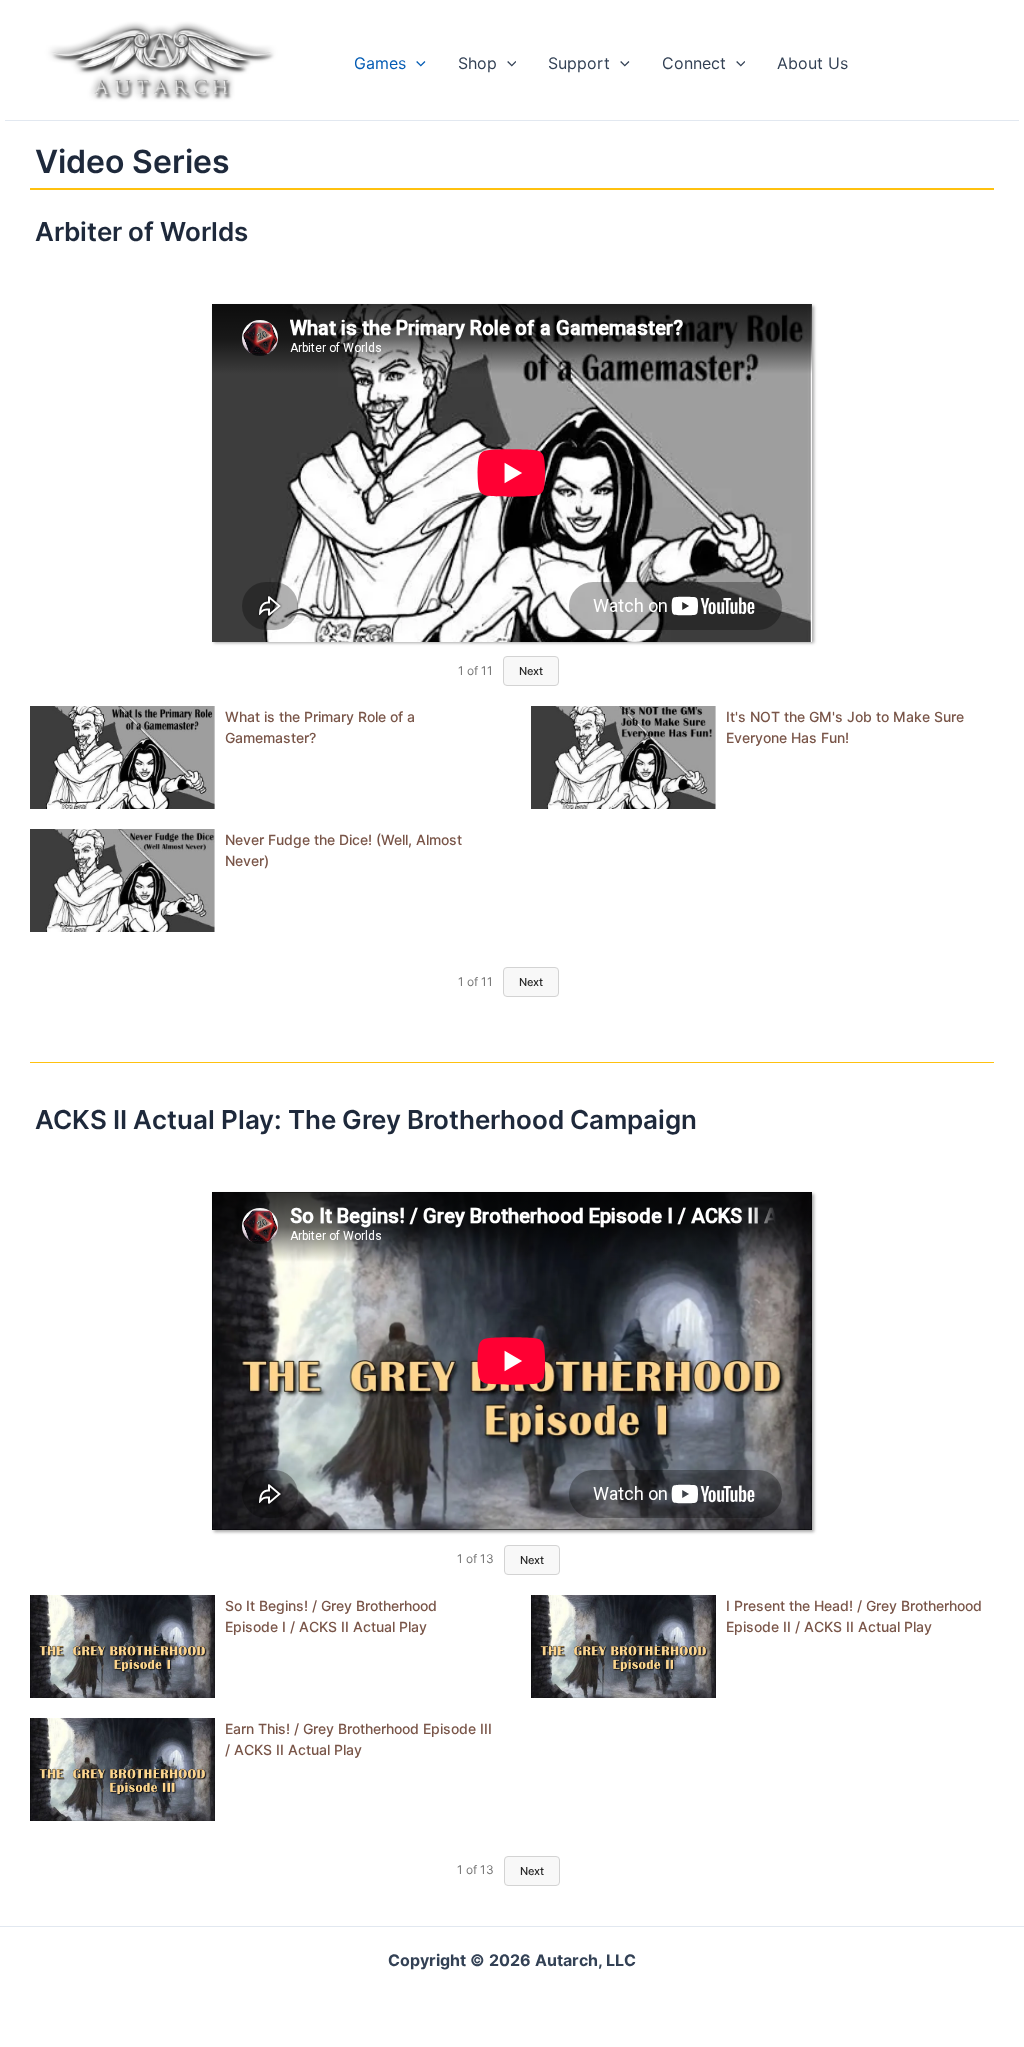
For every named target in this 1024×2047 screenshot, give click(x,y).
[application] (416, 63)
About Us (812, 63)
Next (531, 671)
